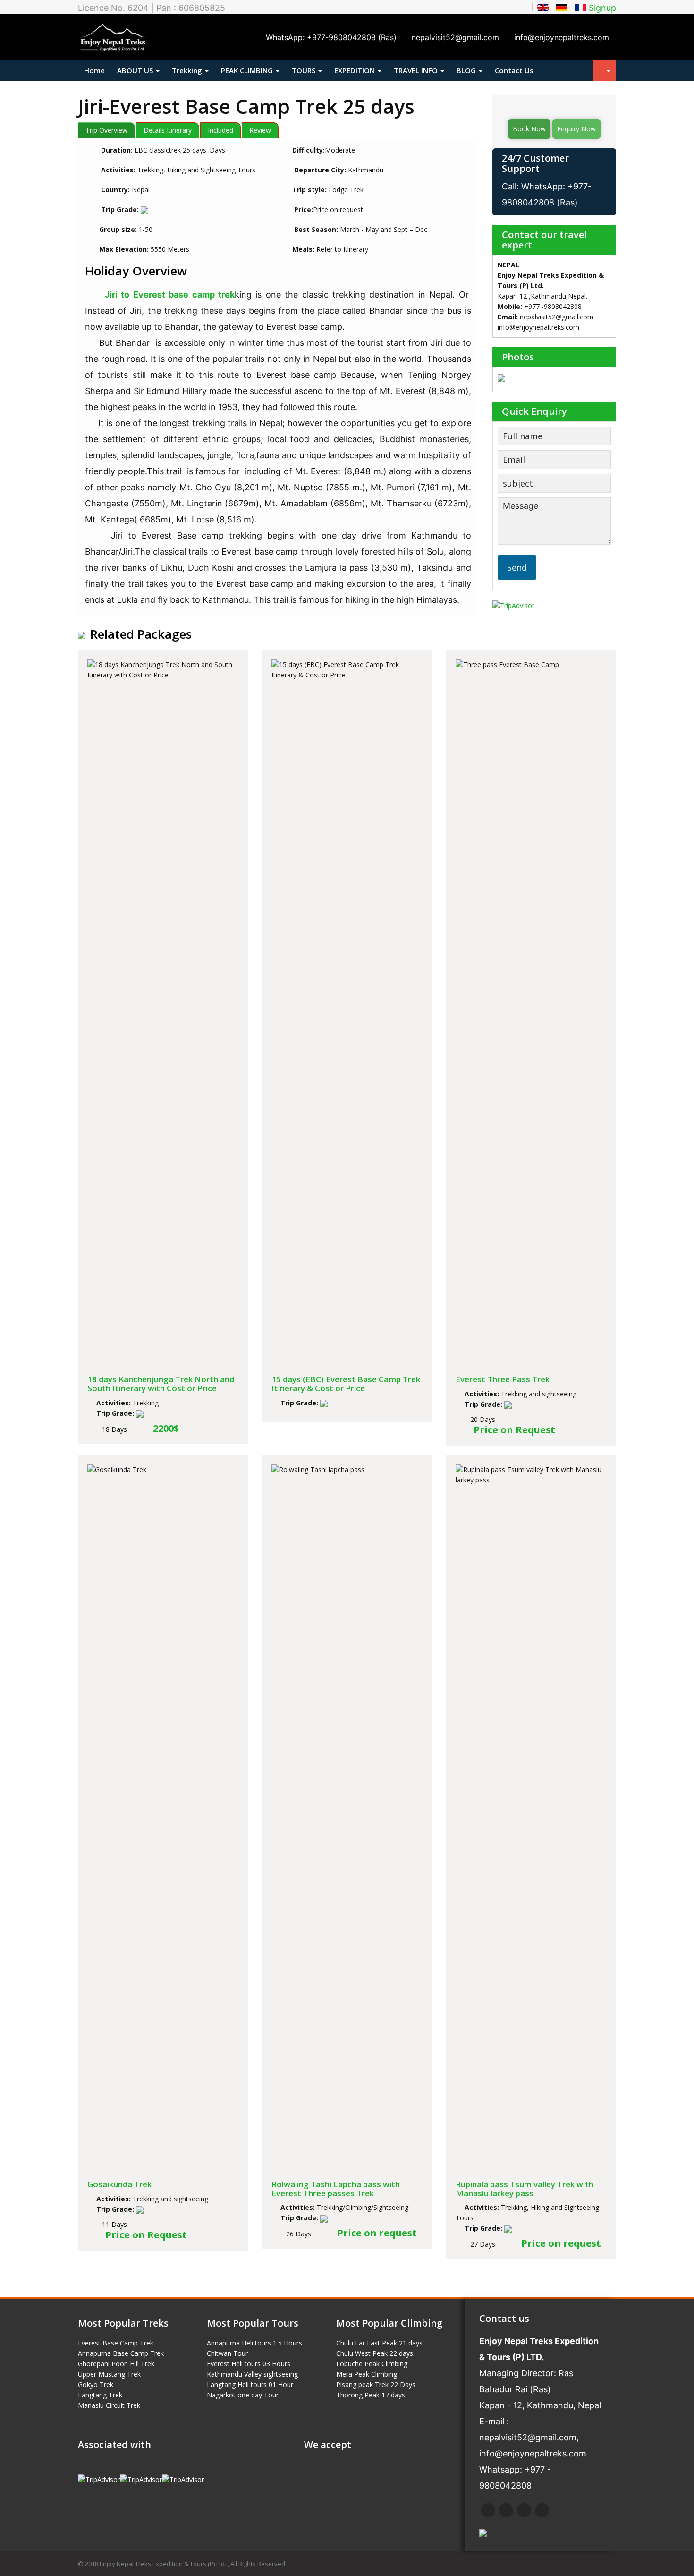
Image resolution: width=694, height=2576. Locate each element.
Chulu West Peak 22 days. (375, 2353)
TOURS (305, 70)
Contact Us (514, 70)
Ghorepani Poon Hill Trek (116, 2364)
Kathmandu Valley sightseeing (252, 2374)
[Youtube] (542, 2510)
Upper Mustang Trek (109, 2374)
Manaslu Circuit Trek (109, 2405)
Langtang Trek (100, 2395)
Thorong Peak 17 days (371, 2395)
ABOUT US (136, 70)
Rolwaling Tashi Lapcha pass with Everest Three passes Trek (336, 2189)
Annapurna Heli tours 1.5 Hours (254, 2343)
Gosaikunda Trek (119, 2184)
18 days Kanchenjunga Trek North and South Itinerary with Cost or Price (161, 1384)
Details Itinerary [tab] (168, 130)
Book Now (529, 129)
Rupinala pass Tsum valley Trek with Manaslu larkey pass (525, 2189)
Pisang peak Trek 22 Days (376, 2384)
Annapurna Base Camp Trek (121, 2353)
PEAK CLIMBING (248, 70)
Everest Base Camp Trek (116, 2343)
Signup (602, 8)
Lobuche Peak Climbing (372, 2364)
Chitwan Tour (227, 2353)
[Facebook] (488, 2510)
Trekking (188, 70)
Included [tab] (220, 130)
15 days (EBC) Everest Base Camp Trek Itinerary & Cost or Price (346, 1384)
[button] (605, 71)
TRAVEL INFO (417, 70)
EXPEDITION (355, 70)
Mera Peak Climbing (367, 2374)
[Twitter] (506, 2510)
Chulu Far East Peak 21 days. (380, 2343)
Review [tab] (260, 130)
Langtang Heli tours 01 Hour (250, 2384)
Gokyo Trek (96, 2384)
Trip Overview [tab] (106, 130)
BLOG (467, 70)
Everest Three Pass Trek (503, 1379)
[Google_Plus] (524, 2510)
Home (94, 70)
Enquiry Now (576, 129)
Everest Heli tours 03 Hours (249, 2364)
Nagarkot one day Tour (243, 2395)
